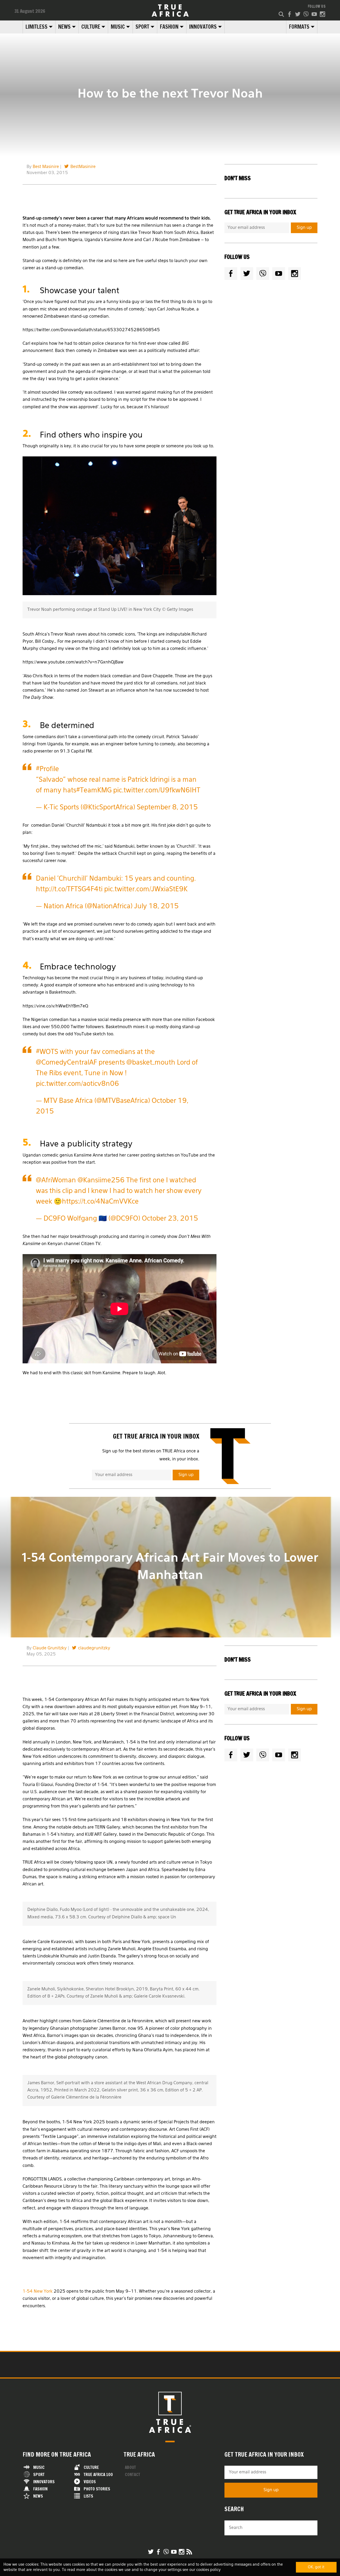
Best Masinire (46, 167)
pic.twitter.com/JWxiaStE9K (146, 890)
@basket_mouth (151, 1063)
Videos (90, 2482)
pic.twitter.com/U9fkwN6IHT (157, 791)
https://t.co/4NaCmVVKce (100, 1202)
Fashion (169, 27)
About (130, 2467)
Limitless (37, 27)
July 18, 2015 (156, 907)
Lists (88, 2496)
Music (118, 27)
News (64, 27)
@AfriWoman (56, 1181)
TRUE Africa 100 (98, 2475)
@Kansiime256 (101, 1181)
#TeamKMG (94, 791)
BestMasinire (83, 167)
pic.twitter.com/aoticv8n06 (77, 1084)
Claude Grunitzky (50, 1648)
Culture (91, 27)
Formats (299, 27)
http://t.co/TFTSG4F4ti (69, 890)
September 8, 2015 (167, 808)
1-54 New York (38, 2292)
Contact (133, 2475)
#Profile (47, 769)
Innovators (203, 27)
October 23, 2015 (170, 1219)
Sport (142, 27)
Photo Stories (97, 2489)
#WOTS (47, 1052)
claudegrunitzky (94, 1648)
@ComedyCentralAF (66, 1063)
